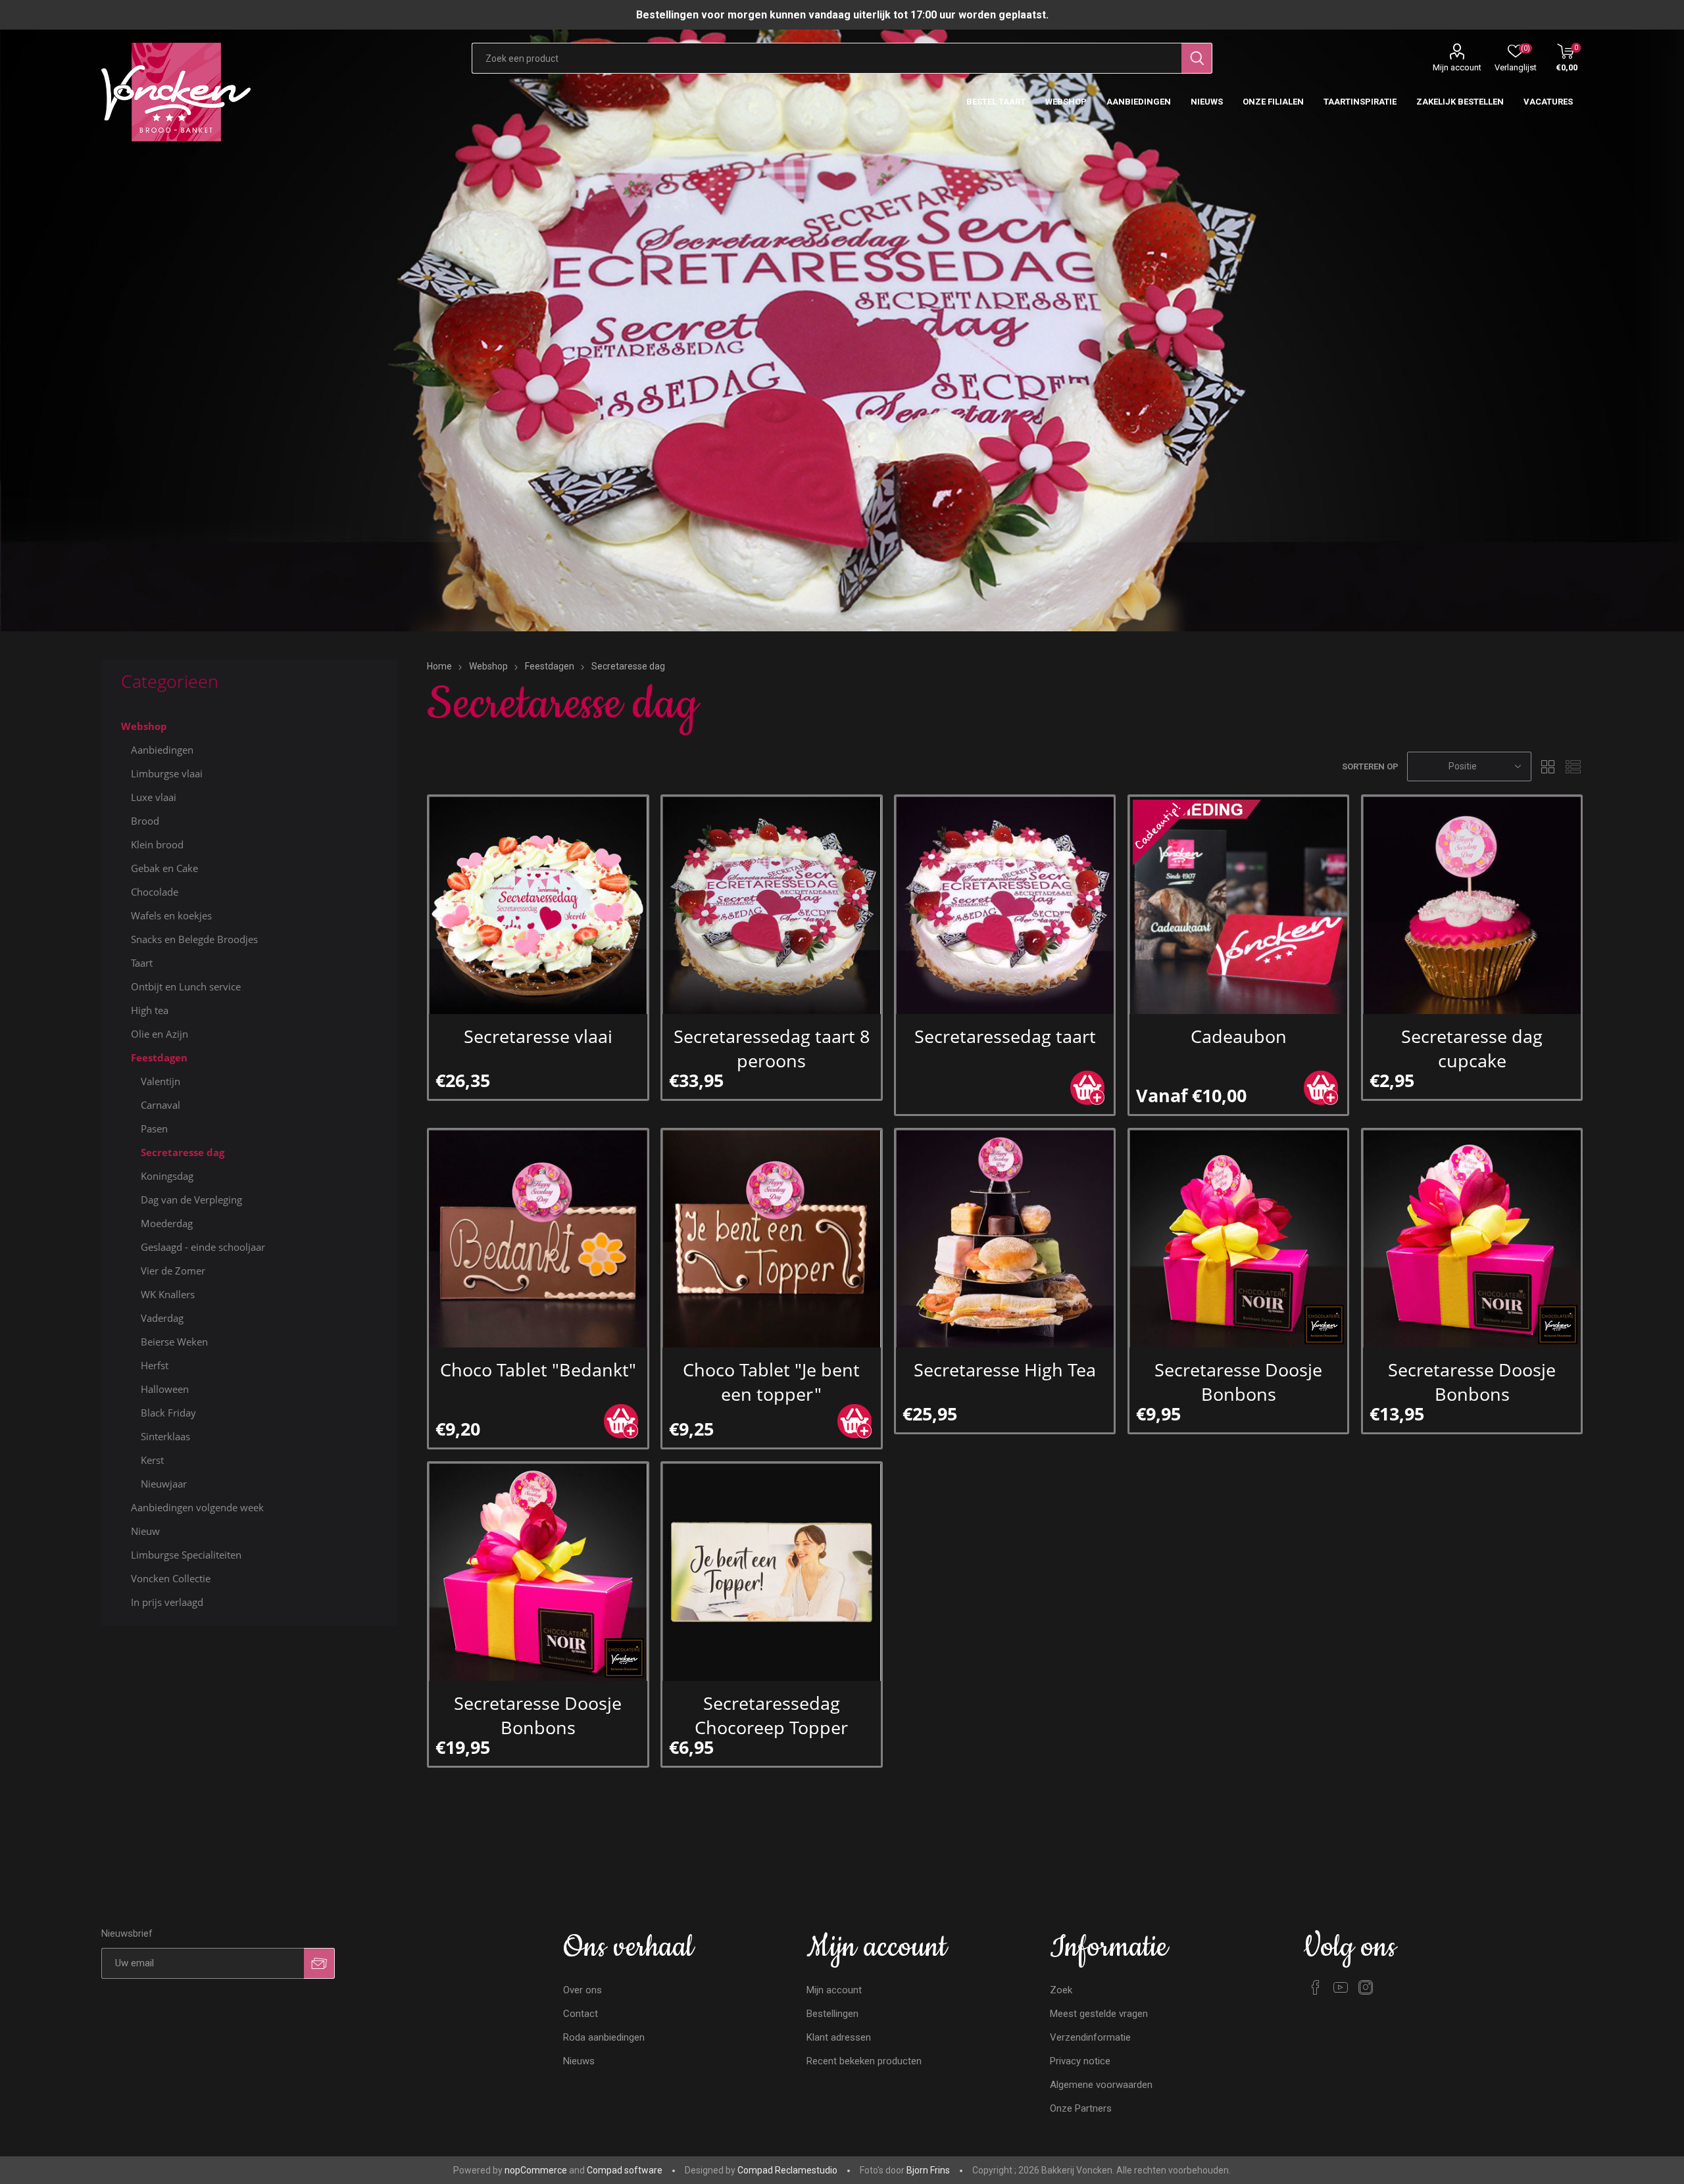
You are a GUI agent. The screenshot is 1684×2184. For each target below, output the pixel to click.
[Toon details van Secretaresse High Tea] (1005, 1239)
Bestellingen (832, 2014)
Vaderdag (162, 1318)
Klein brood (157, 844)
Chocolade (155, 892)
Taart (142, 963)
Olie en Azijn (160, 1034)
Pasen (154, 1128)
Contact (581, 2014)
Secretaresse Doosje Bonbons (1238, 1382)
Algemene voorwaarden (1101, 2085)
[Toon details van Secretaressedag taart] (1005, 905)
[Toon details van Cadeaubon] (1238, 905)
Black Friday (168, 1413)
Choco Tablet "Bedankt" (538, 1370)
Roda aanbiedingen (604, 2037)
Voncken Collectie (171, 1578)
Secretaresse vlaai (538, 1036)
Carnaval (161, 1105)
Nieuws (579, 2061)
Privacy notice (1080, 2061)
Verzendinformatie (1090, 2037)
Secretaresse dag (183, 1152)
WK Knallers (168, 1294)
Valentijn (161, 1081)
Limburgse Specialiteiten (186, 1555)
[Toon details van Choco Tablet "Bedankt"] (538, 1239)
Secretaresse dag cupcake (1472, 1048)
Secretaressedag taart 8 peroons (772, 1048)
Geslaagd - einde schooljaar (203, 1247)
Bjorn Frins (928, 2170)
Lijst (1573, 766)
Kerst (152, 1460)
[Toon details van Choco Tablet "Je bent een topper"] (771, 1239)
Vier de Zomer (173, 1271)
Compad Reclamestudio (787, 2170)
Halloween (165, 1389)
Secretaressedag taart (1005, 1036)
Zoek (1061, 1990)
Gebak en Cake (164, 868)
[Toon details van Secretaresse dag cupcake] (1472, 905)
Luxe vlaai (154, 797)
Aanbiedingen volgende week (197, 1507)
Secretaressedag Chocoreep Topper (771, 1715)
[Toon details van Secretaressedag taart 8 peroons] (771, 905)
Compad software (625, 2170)
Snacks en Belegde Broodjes (194, 939)
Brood (145, 821)
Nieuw (145, 1531)
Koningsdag (167, 1176)
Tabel (1548, 766)
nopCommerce (536, 2170)
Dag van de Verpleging (191, 1200)
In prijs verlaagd (167, 1602)
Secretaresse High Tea (1005, 1370)
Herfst (155, 1365)
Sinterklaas (165, 1436)
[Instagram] (1366, 1987)
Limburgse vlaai (167, 773)
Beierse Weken (174, 1342)
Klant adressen (839, 2037)
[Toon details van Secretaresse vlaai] (538, 905)
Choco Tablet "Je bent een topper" (771, 1382)
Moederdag (167, 1223)
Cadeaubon (1239, 1036)
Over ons (582, 1990)
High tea (150, 1010)
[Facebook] (1316, 1987)
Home (439, 666)
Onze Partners (1081, 2108)
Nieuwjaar (164, 1484)
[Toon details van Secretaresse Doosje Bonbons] (1238, 1239)
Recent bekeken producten (864, 2061)
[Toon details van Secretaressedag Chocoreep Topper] (771, 1572)
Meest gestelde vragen (1099, 2014)
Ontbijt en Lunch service (186, 986)
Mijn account (1457, 67)
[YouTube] (1341, 1987)
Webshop (144, 726)
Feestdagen (159, 1057)
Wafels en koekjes (171, 915)
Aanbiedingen (162, 750)
